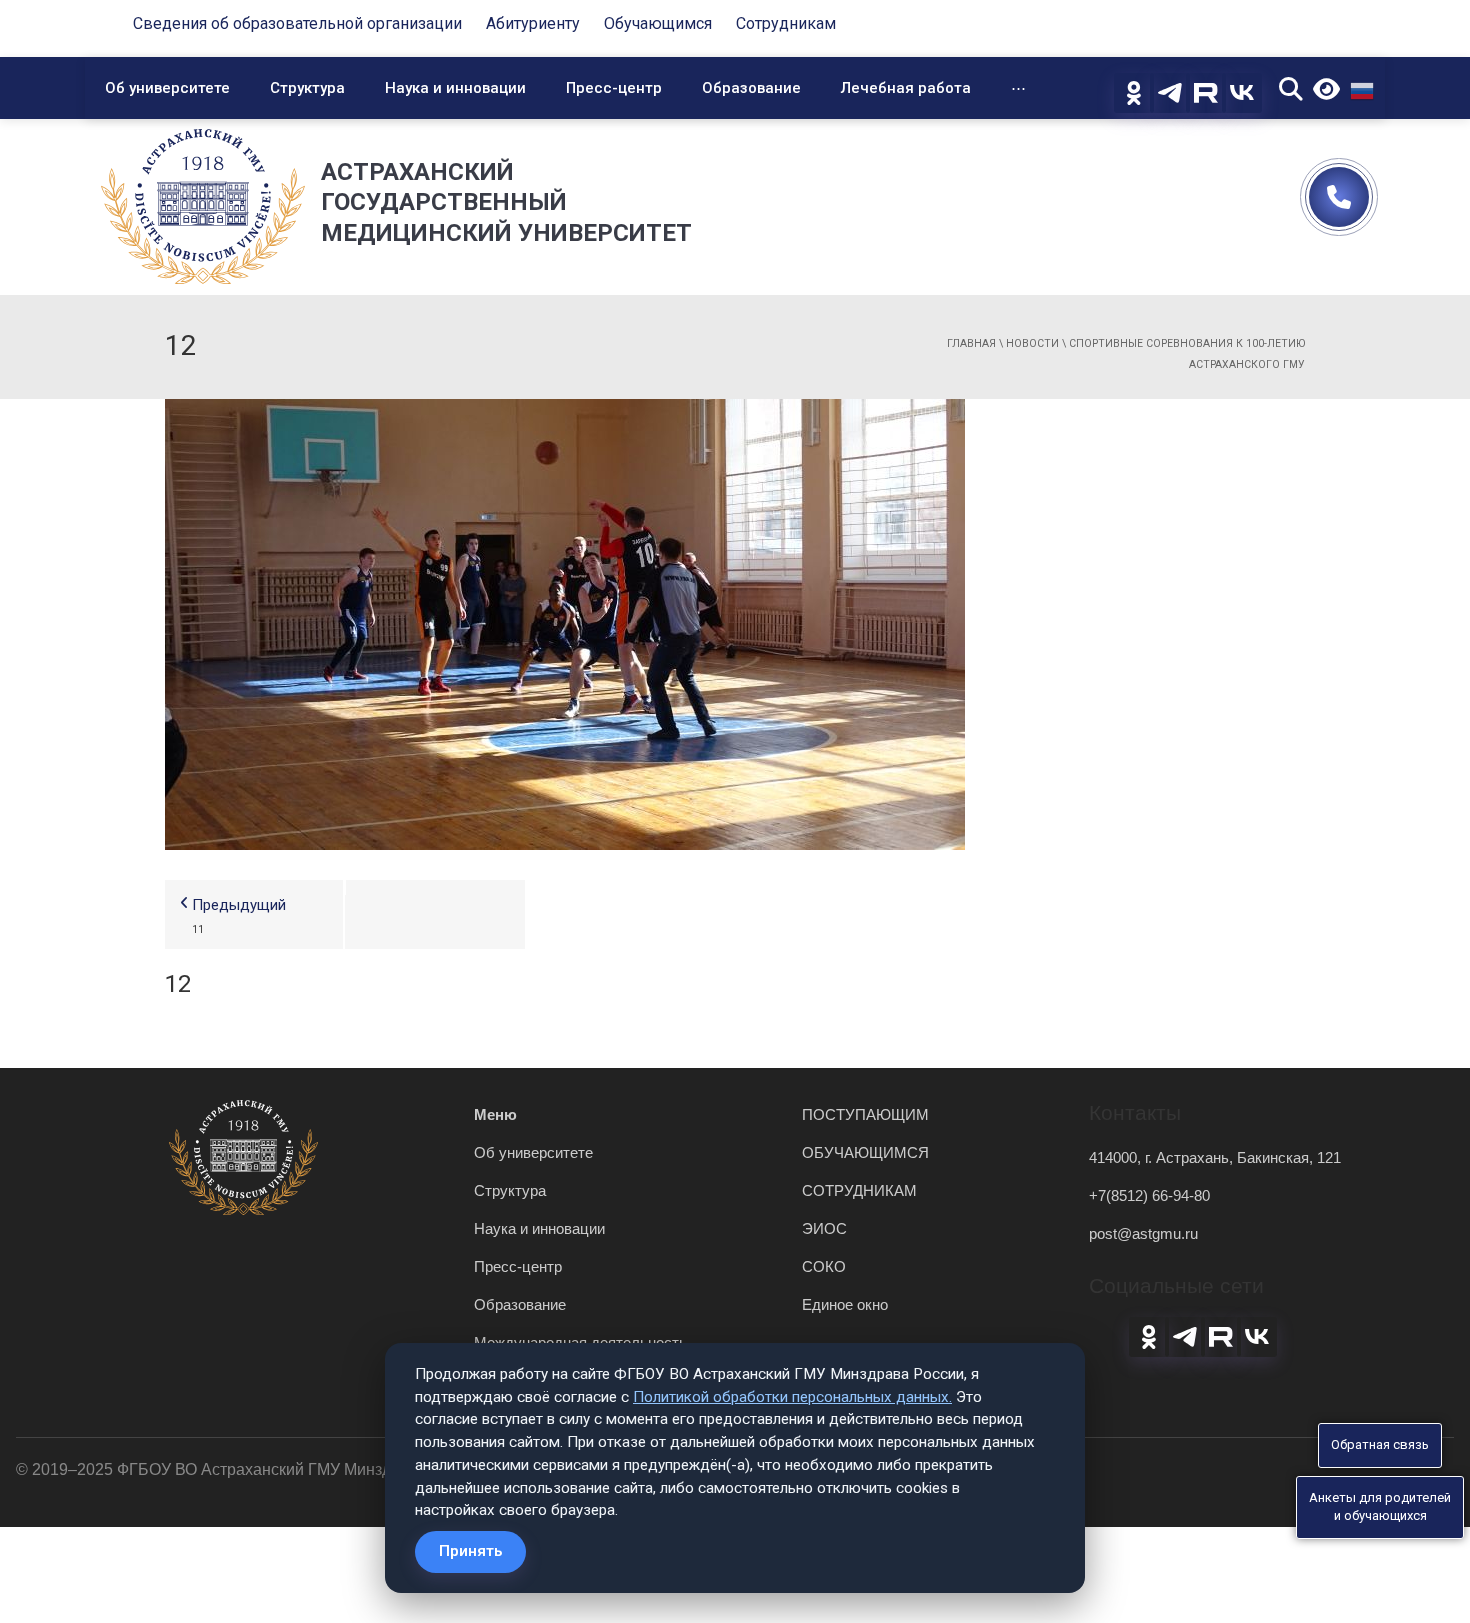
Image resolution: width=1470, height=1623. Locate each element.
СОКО (824, 1266)
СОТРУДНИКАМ (859, 1190)
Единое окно (845, 1304)
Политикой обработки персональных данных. (792, 1397)
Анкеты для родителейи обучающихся (1380, 1507)
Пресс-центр (614, 88)
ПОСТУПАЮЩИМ (865, 1114)
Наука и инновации (455, 88)
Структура (307, 88)
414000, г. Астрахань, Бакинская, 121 (1215, 1157)
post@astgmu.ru (1143, 1233)
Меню (495, 1114)
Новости (1032, 343)
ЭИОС (824, 1228)
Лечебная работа (906, 88)
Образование (751, 88)
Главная (971, 343)
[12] (565, 623)
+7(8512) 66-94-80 (1149, 1195)
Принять (470, 1551)
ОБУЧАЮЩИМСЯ (865, 1152)
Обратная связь (1380, 1444)
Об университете (167, 88)
